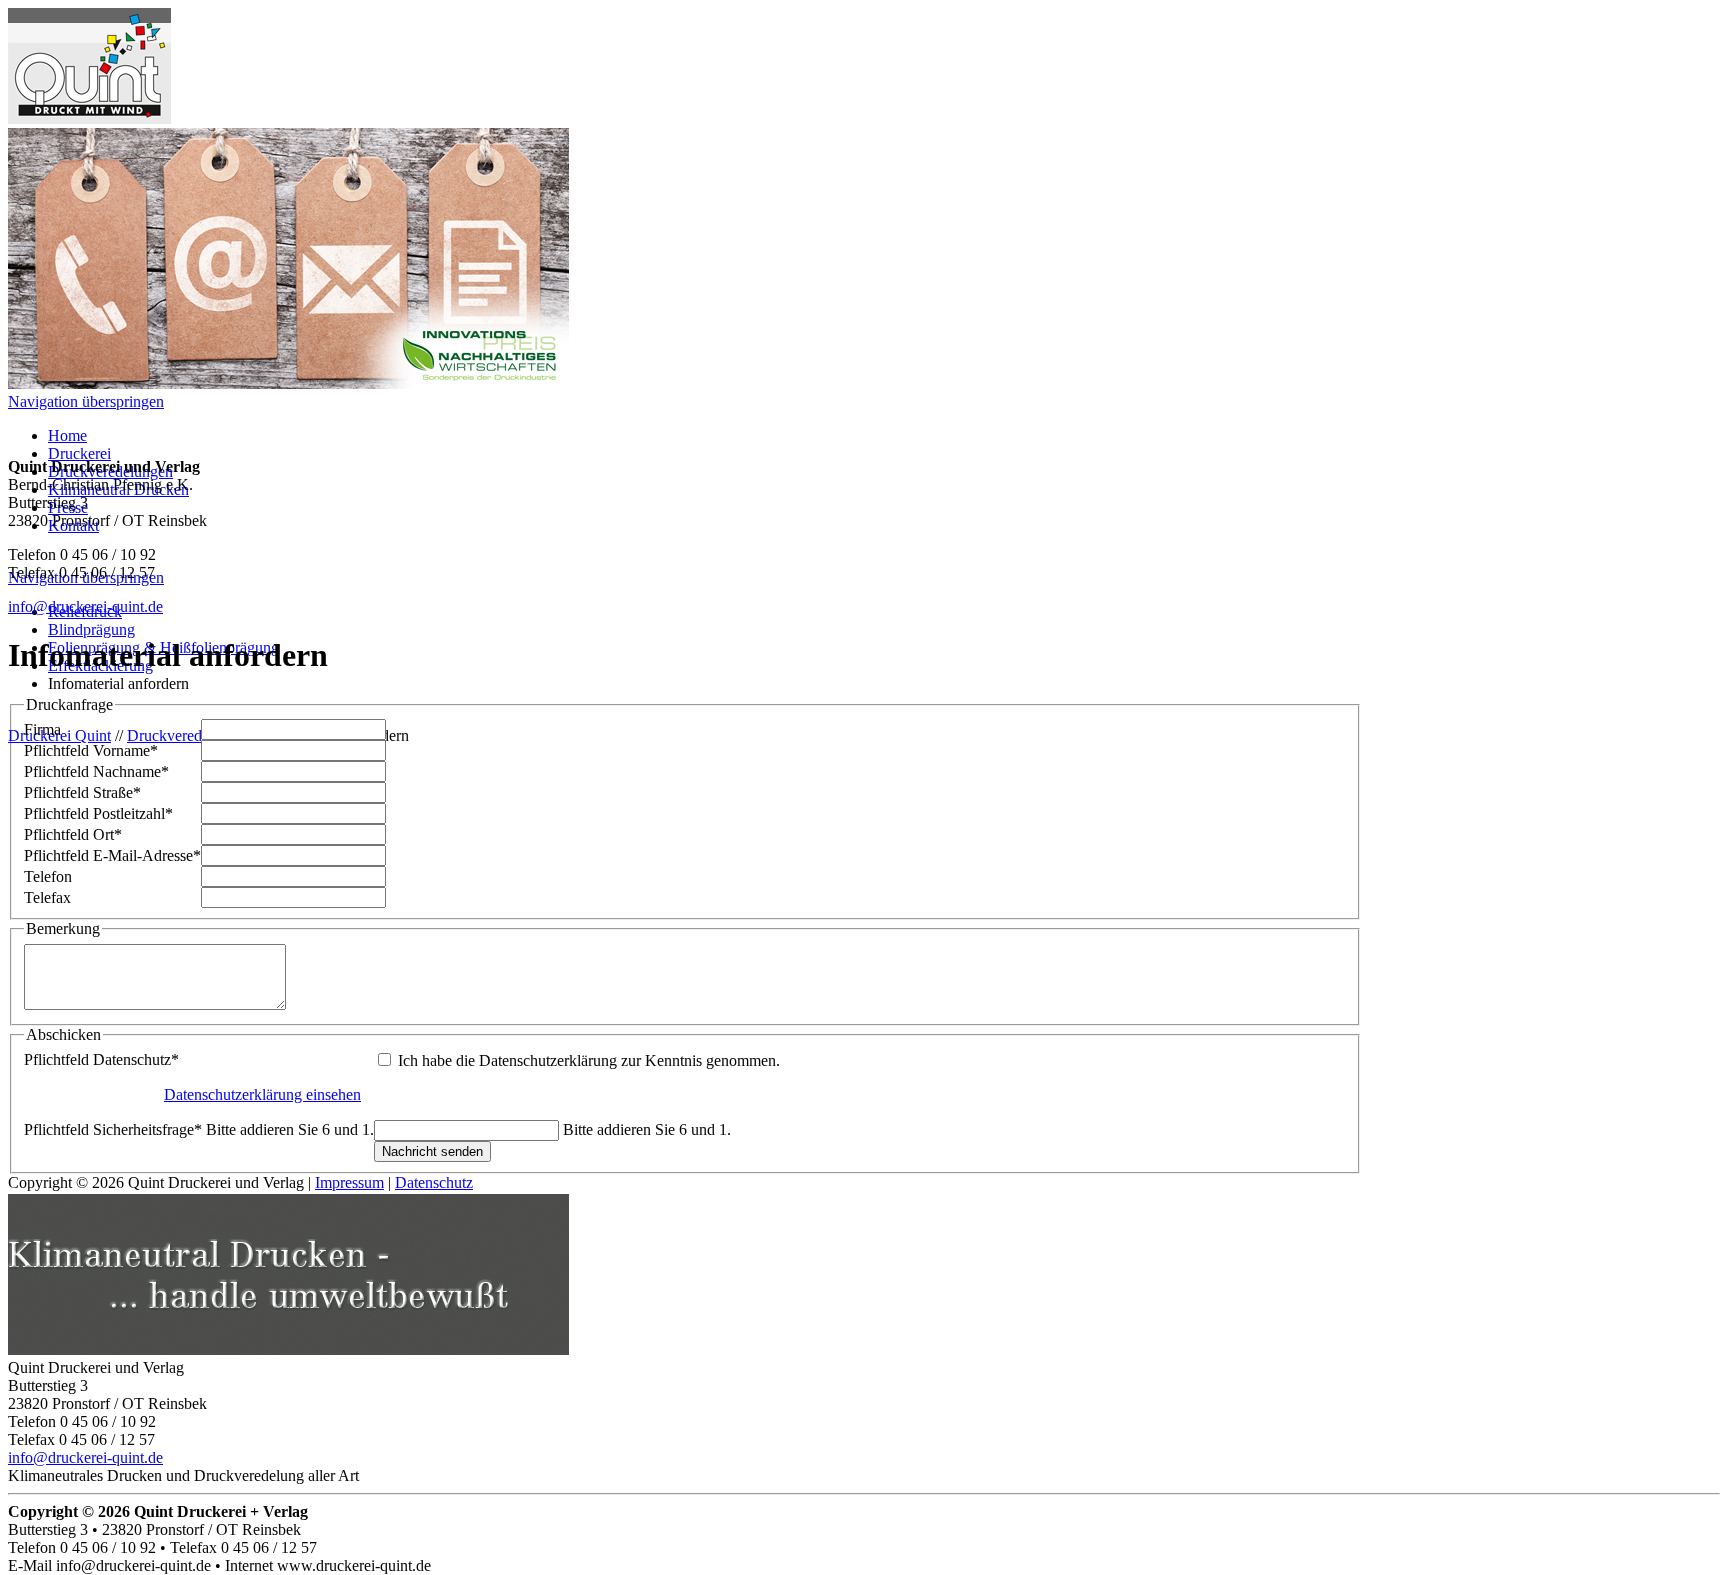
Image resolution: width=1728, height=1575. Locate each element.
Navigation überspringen (86, 401)
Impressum (349, 1182)
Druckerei (79, 453)
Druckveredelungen (189, 735)
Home (67, 435)
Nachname (96, 771)
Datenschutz (101, 1059)
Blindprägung (91, 629)
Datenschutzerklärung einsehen (262, 1094)
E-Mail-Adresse (112, 855)
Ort (73, 834)
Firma (42, 729)
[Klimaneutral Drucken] (288, 1349)
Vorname (91, 750)
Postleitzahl (98, 813)
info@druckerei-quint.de (85, 606)
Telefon (48, 876)
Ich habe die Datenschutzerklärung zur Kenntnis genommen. (589, 1060)
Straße (82, 792)
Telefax (47, 897)
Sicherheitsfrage (199, 1129)
